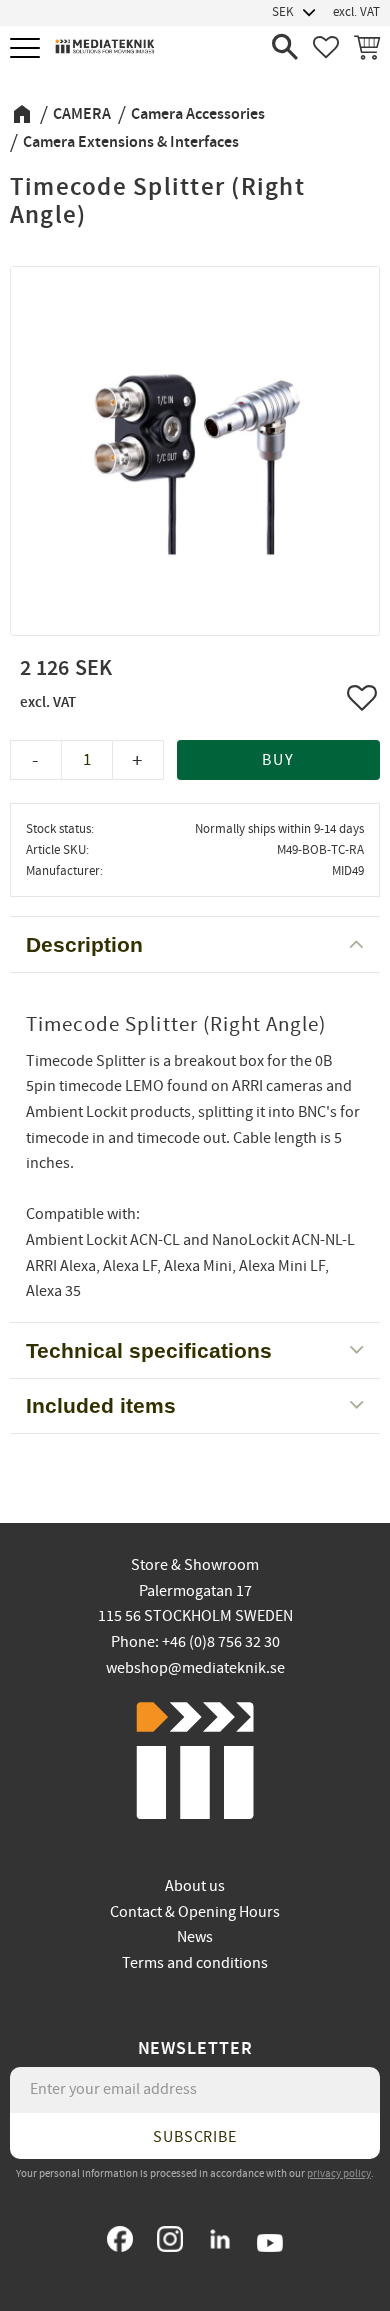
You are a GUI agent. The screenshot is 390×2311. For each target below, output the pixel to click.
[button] (27, 49)
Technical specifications (149, 1350)
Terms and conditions (195, 1963)
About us (195, 1886)
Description (84, 944)
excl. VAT (356, 12)
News (195, 1937)
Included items (101, 1405)
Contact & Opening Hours (195, 1912)
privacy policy (339, 2173)
